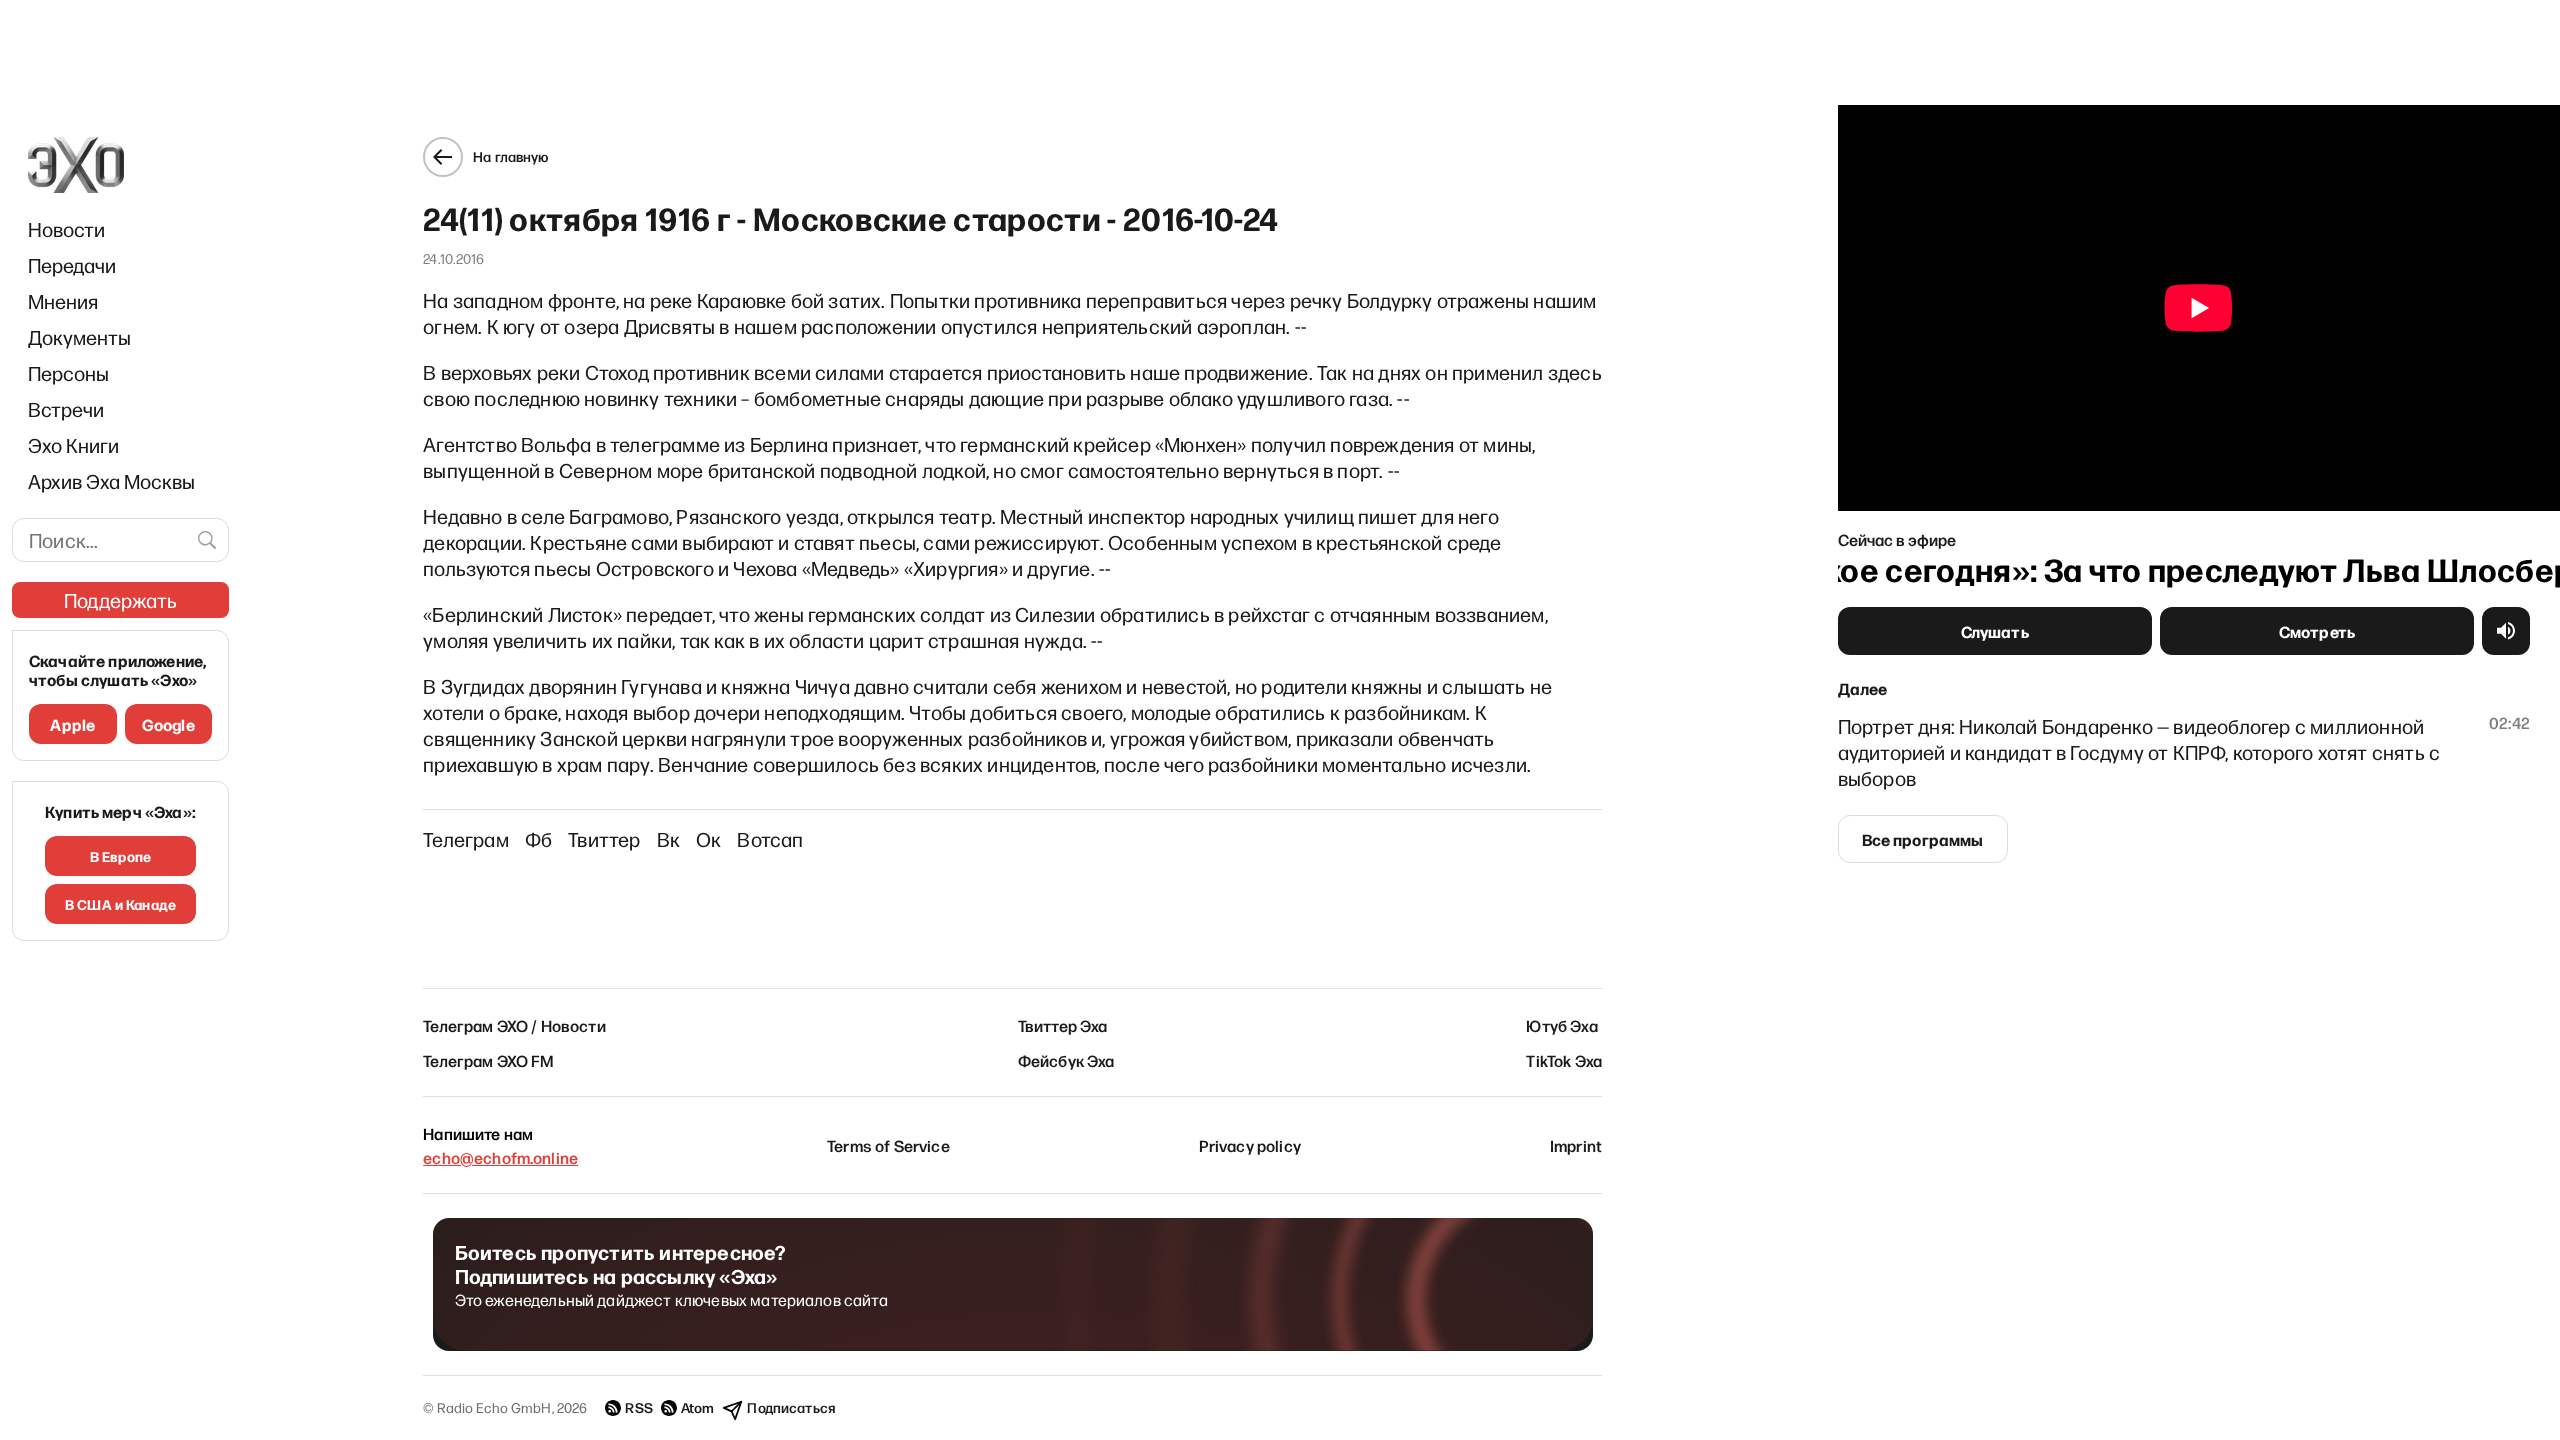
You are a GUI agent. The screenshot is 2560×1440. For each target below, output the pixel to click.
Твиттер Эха (1063, 1025)
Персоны (68, 373)
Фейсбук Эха (1066, 1060)
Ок (708, 839)
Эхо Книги (73, 445)
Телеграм (466, 839)
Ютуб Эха (1561, 1025)
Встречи (66, 409)
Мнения (63, 301)
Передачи (72, 265)
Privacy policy (1250, 1145)
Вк (668, 839)
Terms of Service (888, 1145)
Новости (66, 229)
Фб (538, 839)
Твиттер (604, 839)
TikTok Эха (1564, 1060)
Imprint (1576, 1145)
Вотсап (770, 839)
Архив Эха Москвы (111, 481)
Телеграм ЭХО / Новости (514, 1025)
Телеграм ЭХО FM (488, 1060)
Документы (79, 337)
